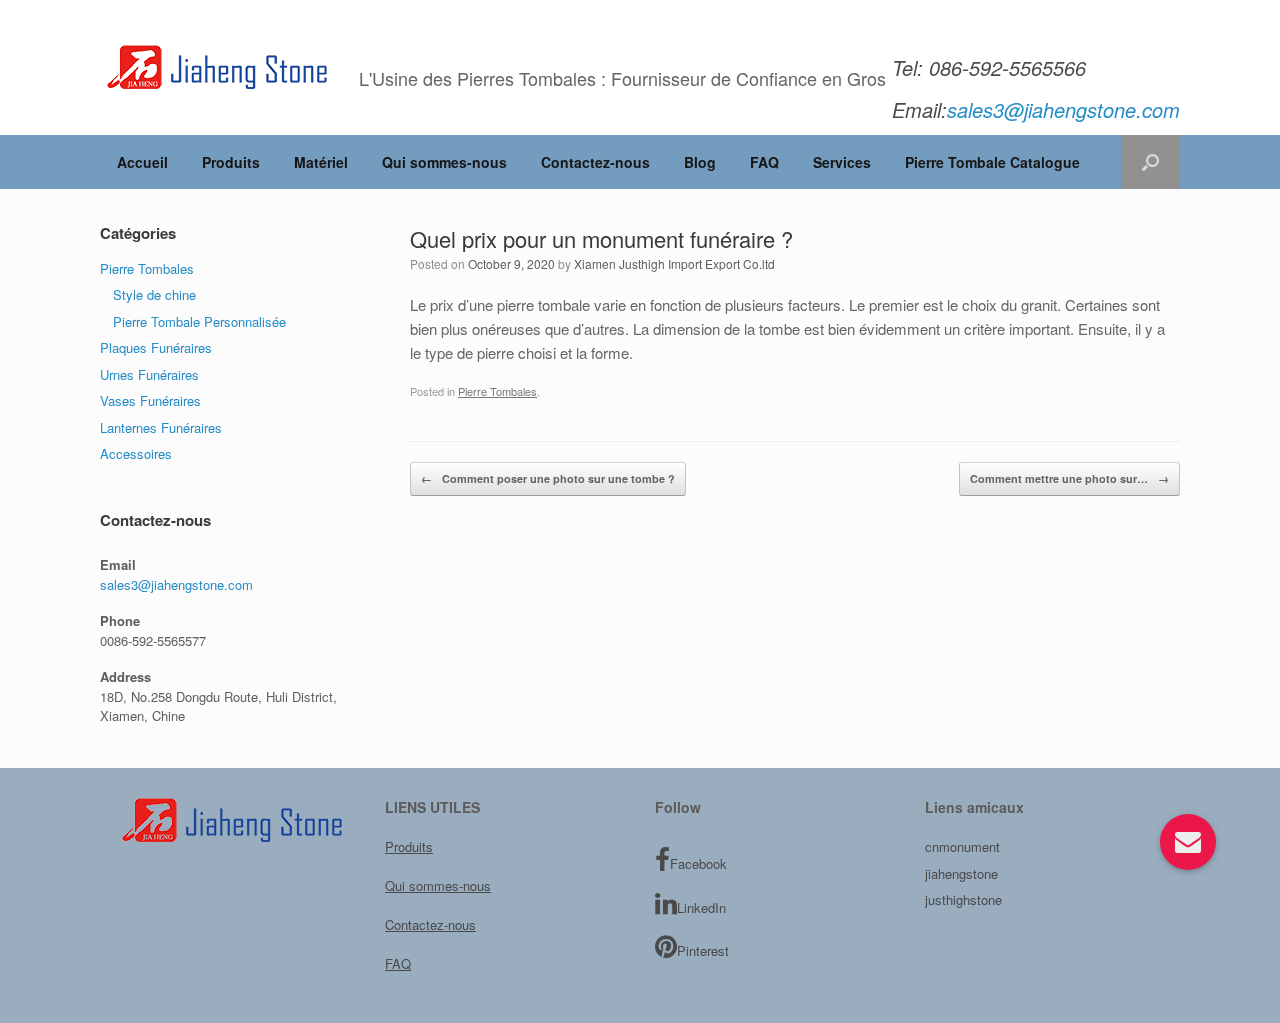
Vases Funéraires (150, 400)
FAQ (764, 162)
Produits (231, 162)
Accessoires (136, 453)
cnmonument (962, 846)
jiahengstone (961, 873)
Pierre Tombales (497, 391)
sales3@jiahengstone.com (176, 584)
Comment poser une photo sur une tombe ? (548, 478)
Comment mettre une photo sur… (1069, 478)
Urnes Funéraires (149, 374)
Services (842, 162)
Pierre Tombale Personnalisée (199, 321)
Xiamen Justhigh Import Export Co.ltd (674, 263)
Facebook (698, 863)
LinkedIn (701, 907)
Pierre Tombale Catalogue (992, 162)
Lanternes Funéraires (161, 427)
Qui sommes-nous (444, 162)
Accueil (142, 162)
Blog (700, 162)
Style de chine (154, 294)
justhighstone (963, 899)
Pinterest (703, 950)
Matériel (321, 162)
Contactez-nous (595, 162)
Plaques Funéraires (156, 347)
